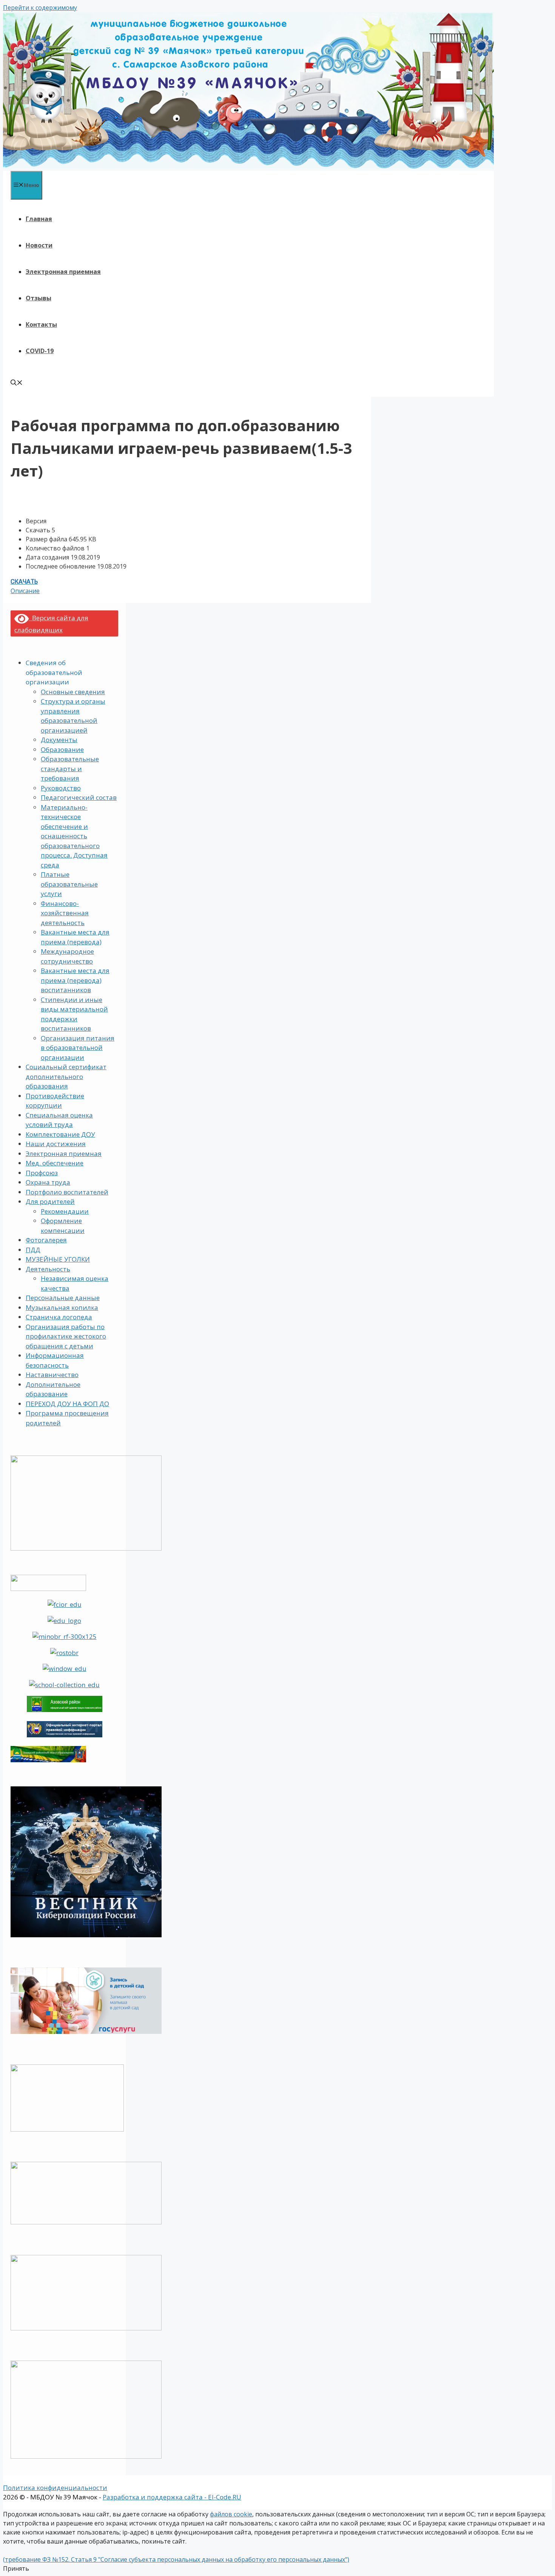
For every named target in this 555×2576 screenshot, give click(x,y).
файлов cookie (231, 2514)
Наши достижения (56, 1144)
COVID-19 (40, 351)
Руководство (61, 788)
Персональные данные (63, 1298)
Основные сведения (73, 692)
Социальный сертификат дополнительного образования (66, 1076)
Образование (62, 749)
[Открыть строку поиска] (17, 383)
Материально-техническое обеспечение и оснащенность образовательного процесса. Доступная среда (74, 836)
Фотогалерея (46, 1240)
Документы (59, 740)
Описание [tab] (25, 591)
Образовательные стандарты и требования (70, 768)
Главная (39, 219)
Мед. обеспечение (55, 1163)
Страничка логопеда (59, 1317)
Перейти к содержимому (40, 8)
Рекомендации (65, 1211)
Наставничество (52, 1375)
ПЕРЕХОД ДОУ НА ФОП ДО (67, 1404)
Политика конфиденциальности (55, 2488)
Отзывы (39, 298)
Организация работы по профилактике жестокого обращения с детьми (66, 1336)
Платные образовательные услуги (69, 884)
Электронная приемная (63, 272)
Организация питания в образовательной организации (78, 1048)
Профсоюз (42, 1173)
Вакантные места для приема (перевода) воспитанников (75, 980)
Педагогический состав (79, 797)
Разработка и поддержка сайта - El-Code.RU (172, 2497)
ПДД (33, 1250)
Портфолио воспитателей (67, 1192)
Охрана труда (48, 1182)
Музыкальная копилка (62, 1307)
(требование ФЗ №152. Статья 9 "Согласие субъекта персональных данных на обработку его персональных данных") (176, 2559)
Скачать (24, 582)
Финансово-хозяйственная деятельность (65, 913)
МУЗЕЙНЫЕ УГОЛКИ (58, 1259)
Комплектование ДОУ (60, 1134)
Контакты (41, 324)
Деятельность (48, 1269)
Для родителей (50, 1201)
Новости (39, 245)
